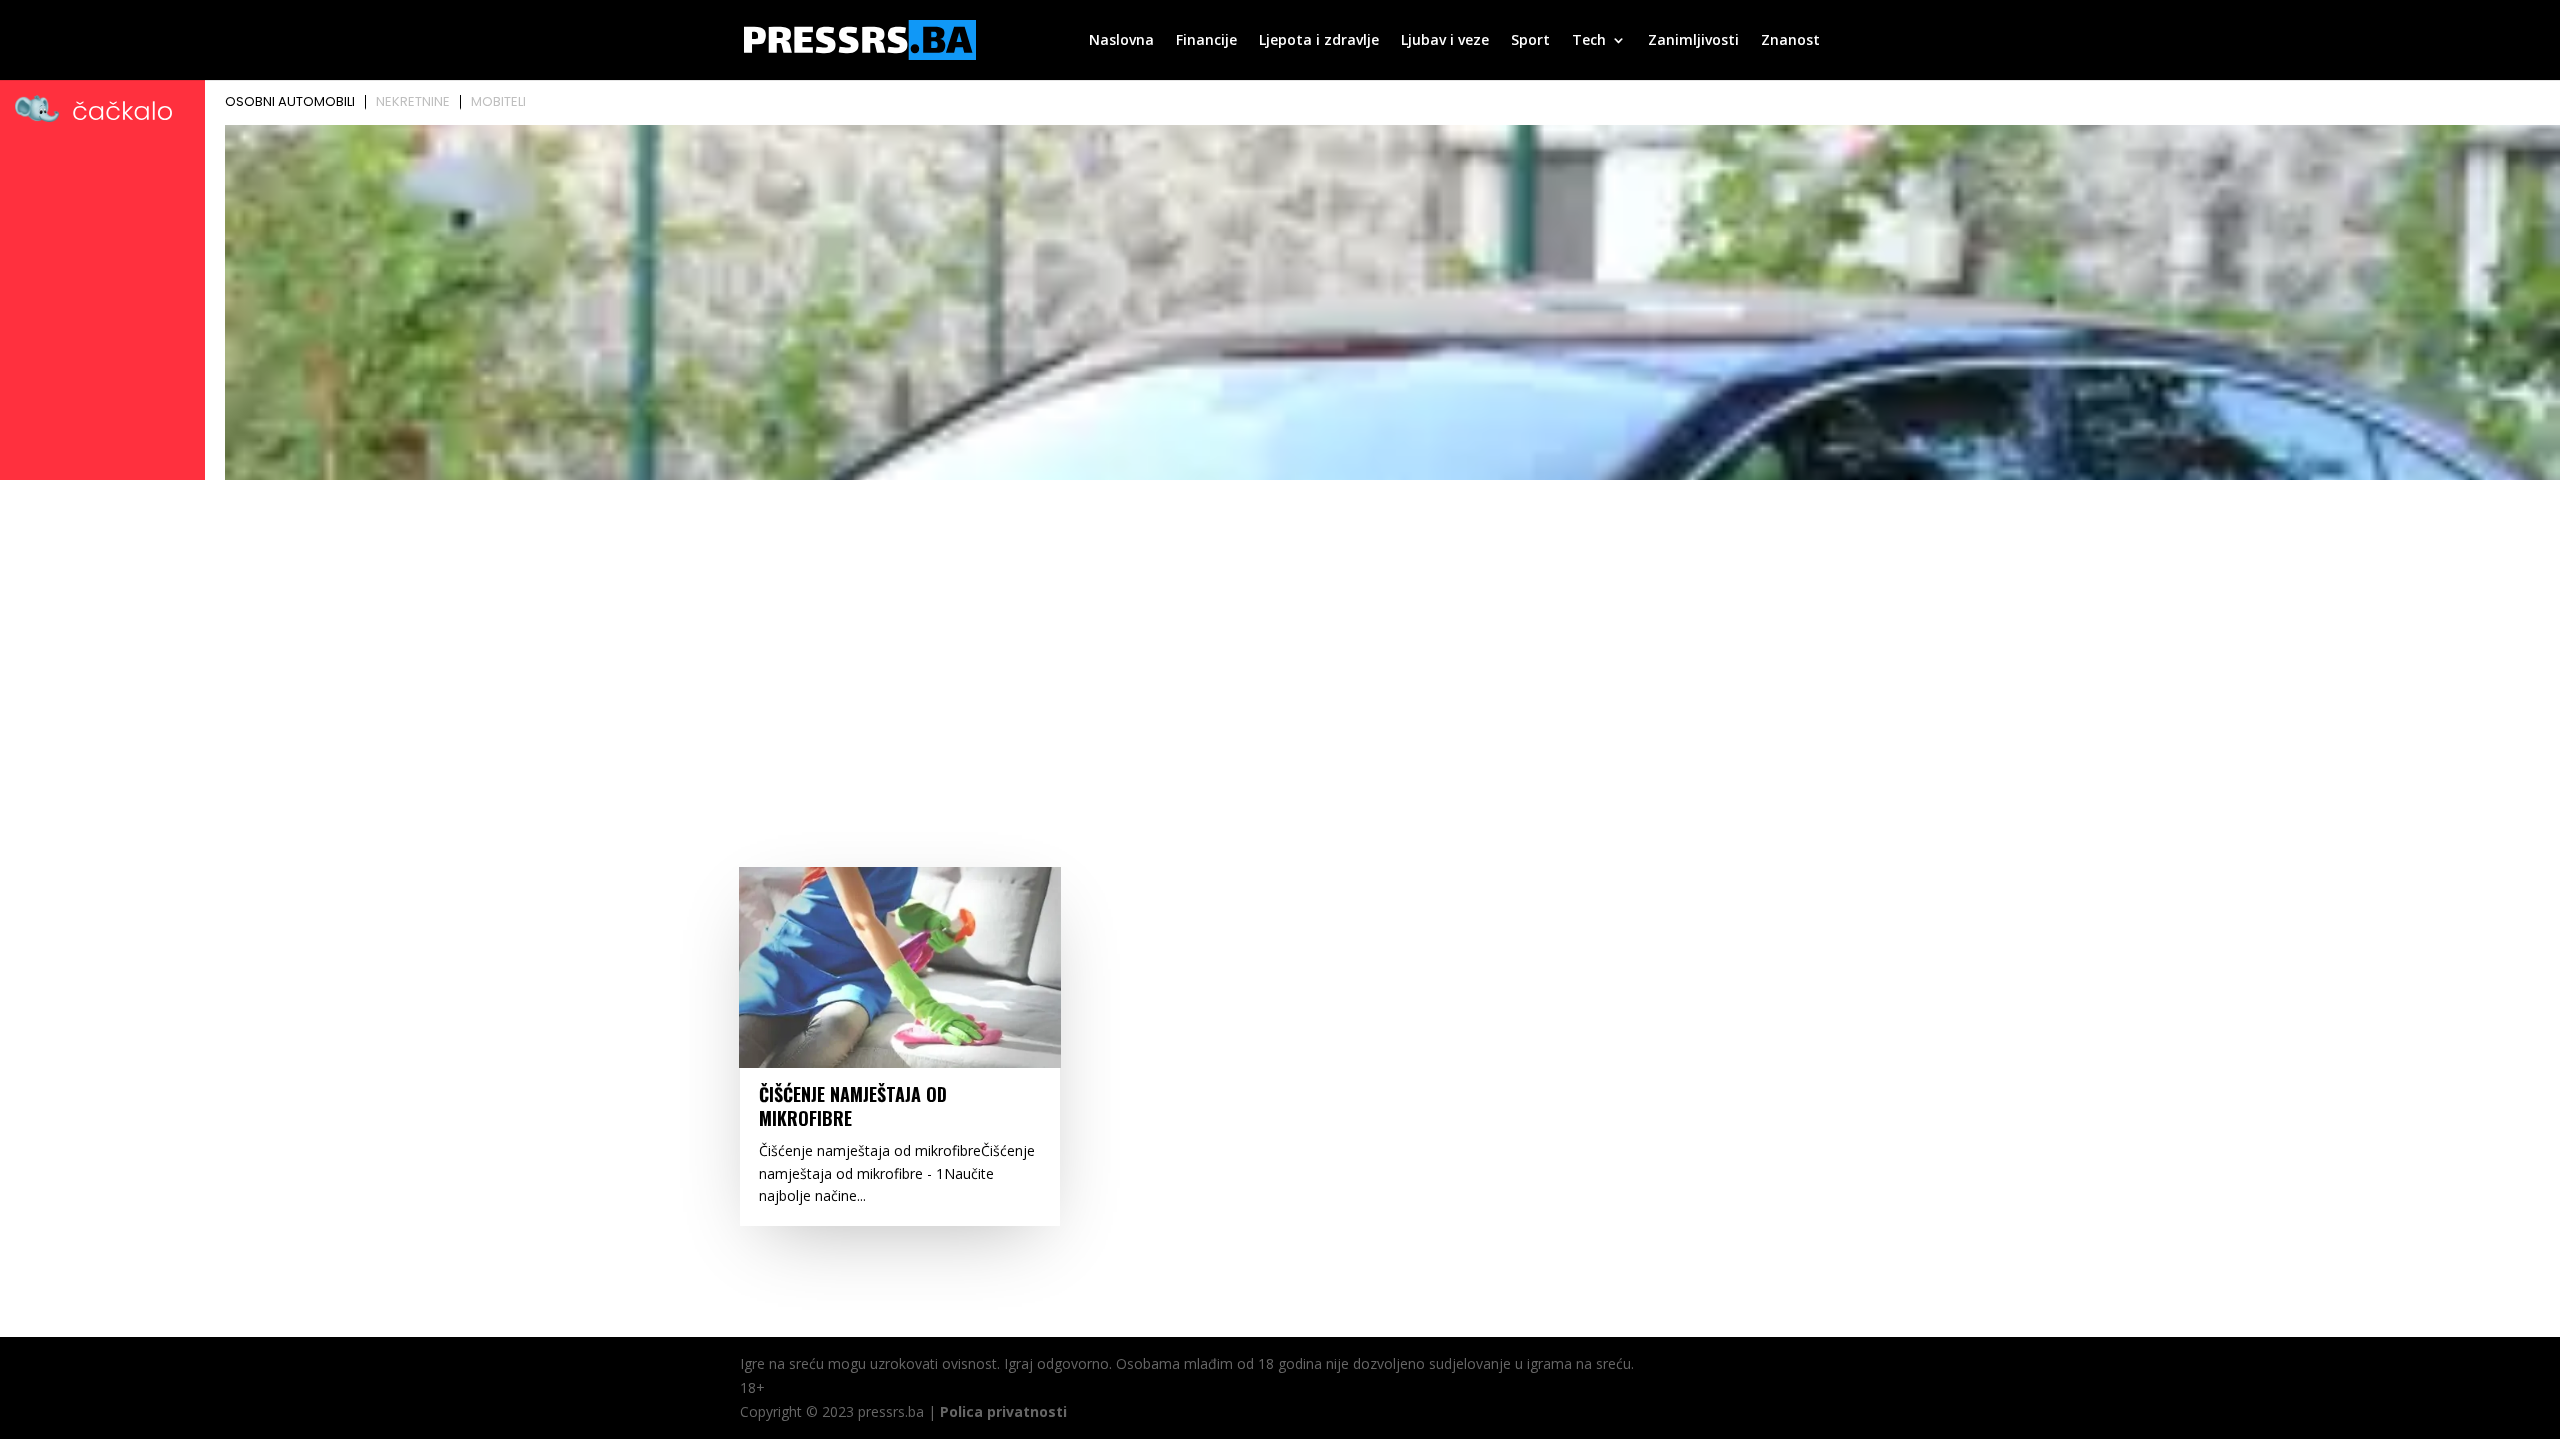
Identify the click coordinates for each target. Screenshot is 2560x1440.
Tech (1589, 41)
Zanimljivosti (1693, 41)
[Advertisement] (1280, 637)
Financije (1206, 41)
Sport (1530, 41)
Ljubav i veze (1445, 41)
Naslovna (1121, 41)
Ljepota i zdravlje (1319, 41)
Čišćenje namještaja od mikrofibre (853, 1105)
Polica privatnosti (1003, 1411)
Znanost (1790, 41)
